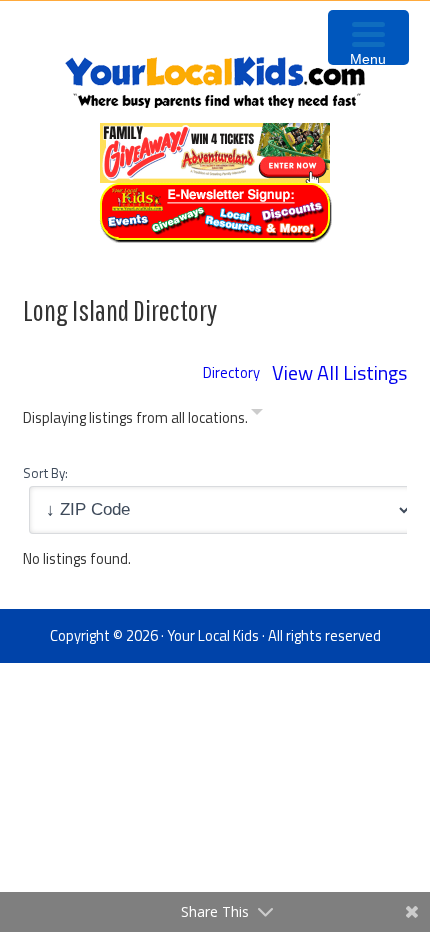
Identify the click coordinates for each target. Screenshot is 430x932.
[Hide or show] (257, 416)
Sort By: (45, 473)
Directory (231, 372)
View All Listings (339, 372)
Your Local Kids (213, 635)
